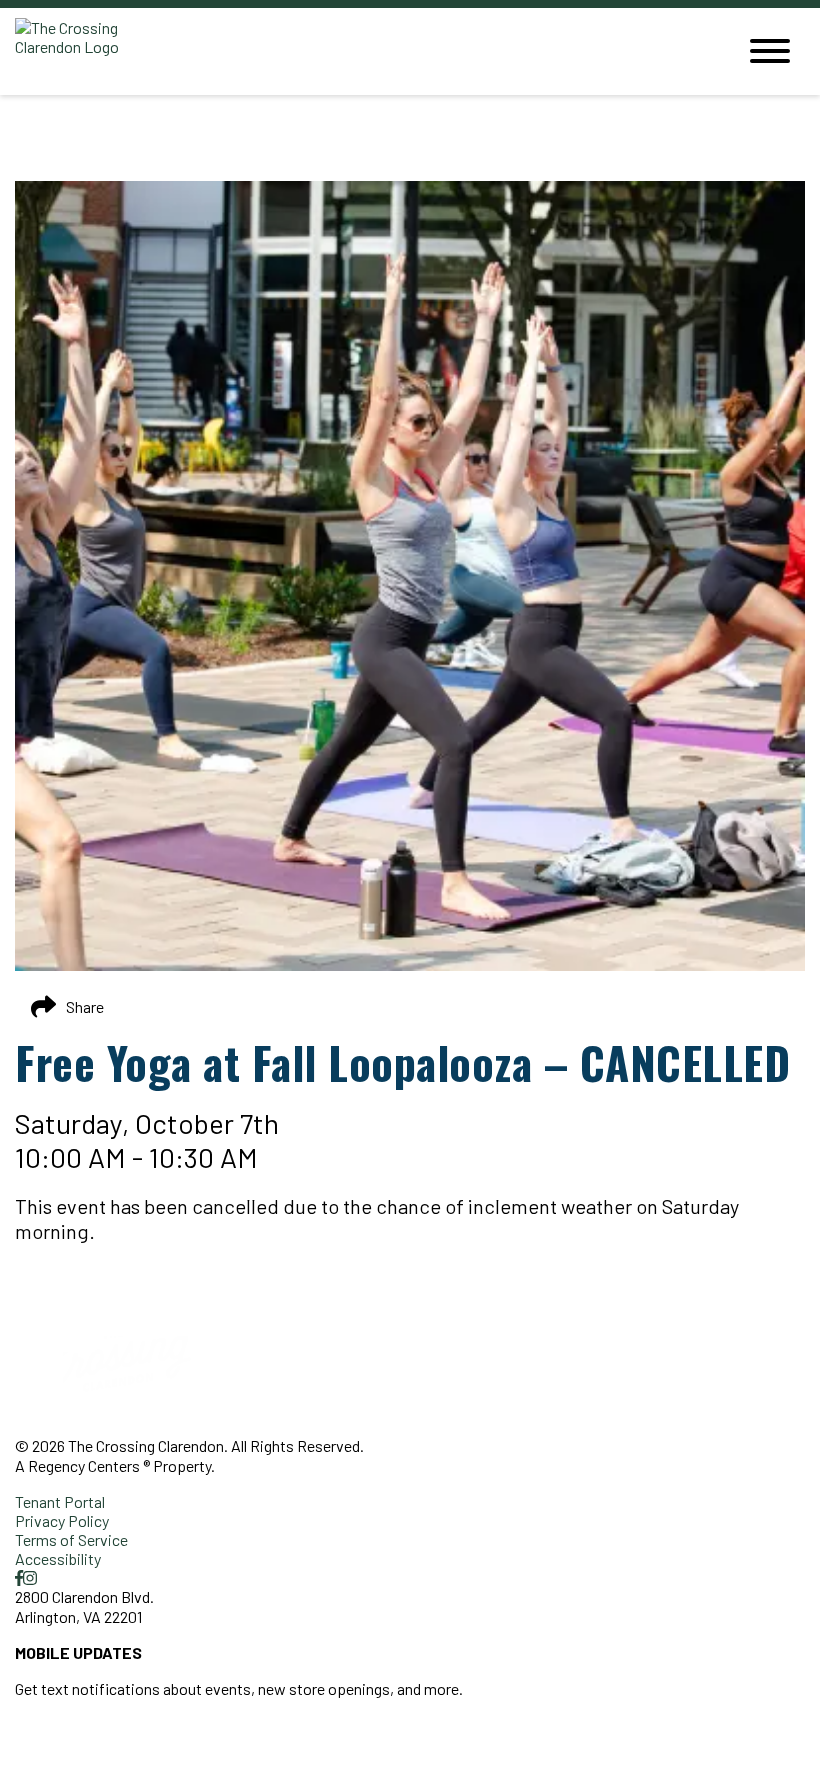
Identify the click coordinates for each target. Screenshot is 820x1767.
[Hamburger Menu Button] (770, 51)
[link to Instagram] (30, 1577)
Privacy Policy (62, 1520)
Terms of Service (71, 1539)
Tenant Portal (60, 1501)
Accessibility (58, 1558)
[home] (360, 51)
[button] (97, 1741)
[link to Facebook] (19, 1577)
